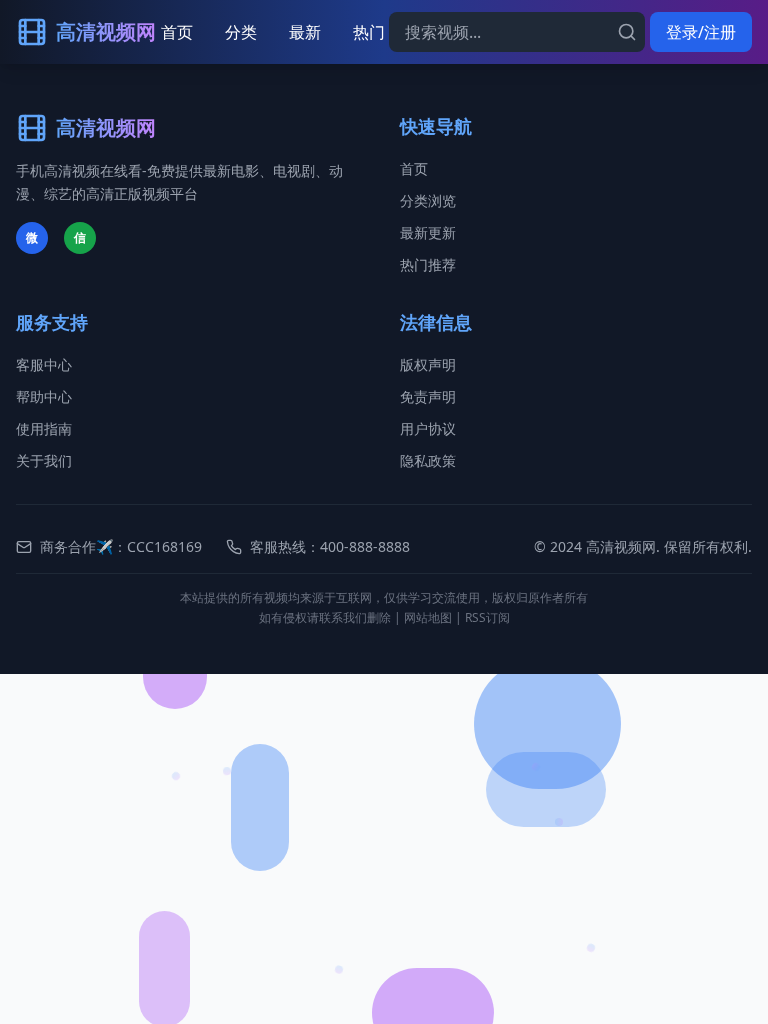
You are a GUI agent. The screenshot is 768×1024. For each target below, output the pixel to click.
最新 (305, 32)
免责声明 (428, 396)
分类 (241, 32)
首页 (177, 32)
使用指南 (44, 428)
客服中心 (44, 364)
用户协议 (428, 428)
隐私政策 (428, 460)
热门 (369, 32)
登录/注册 (701, 32)
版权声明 (428, 364)
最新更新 (428, 232)
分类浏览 (428, 200)
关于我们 (44, 460)
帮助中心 (44, 396)
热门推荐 (428, 264)
